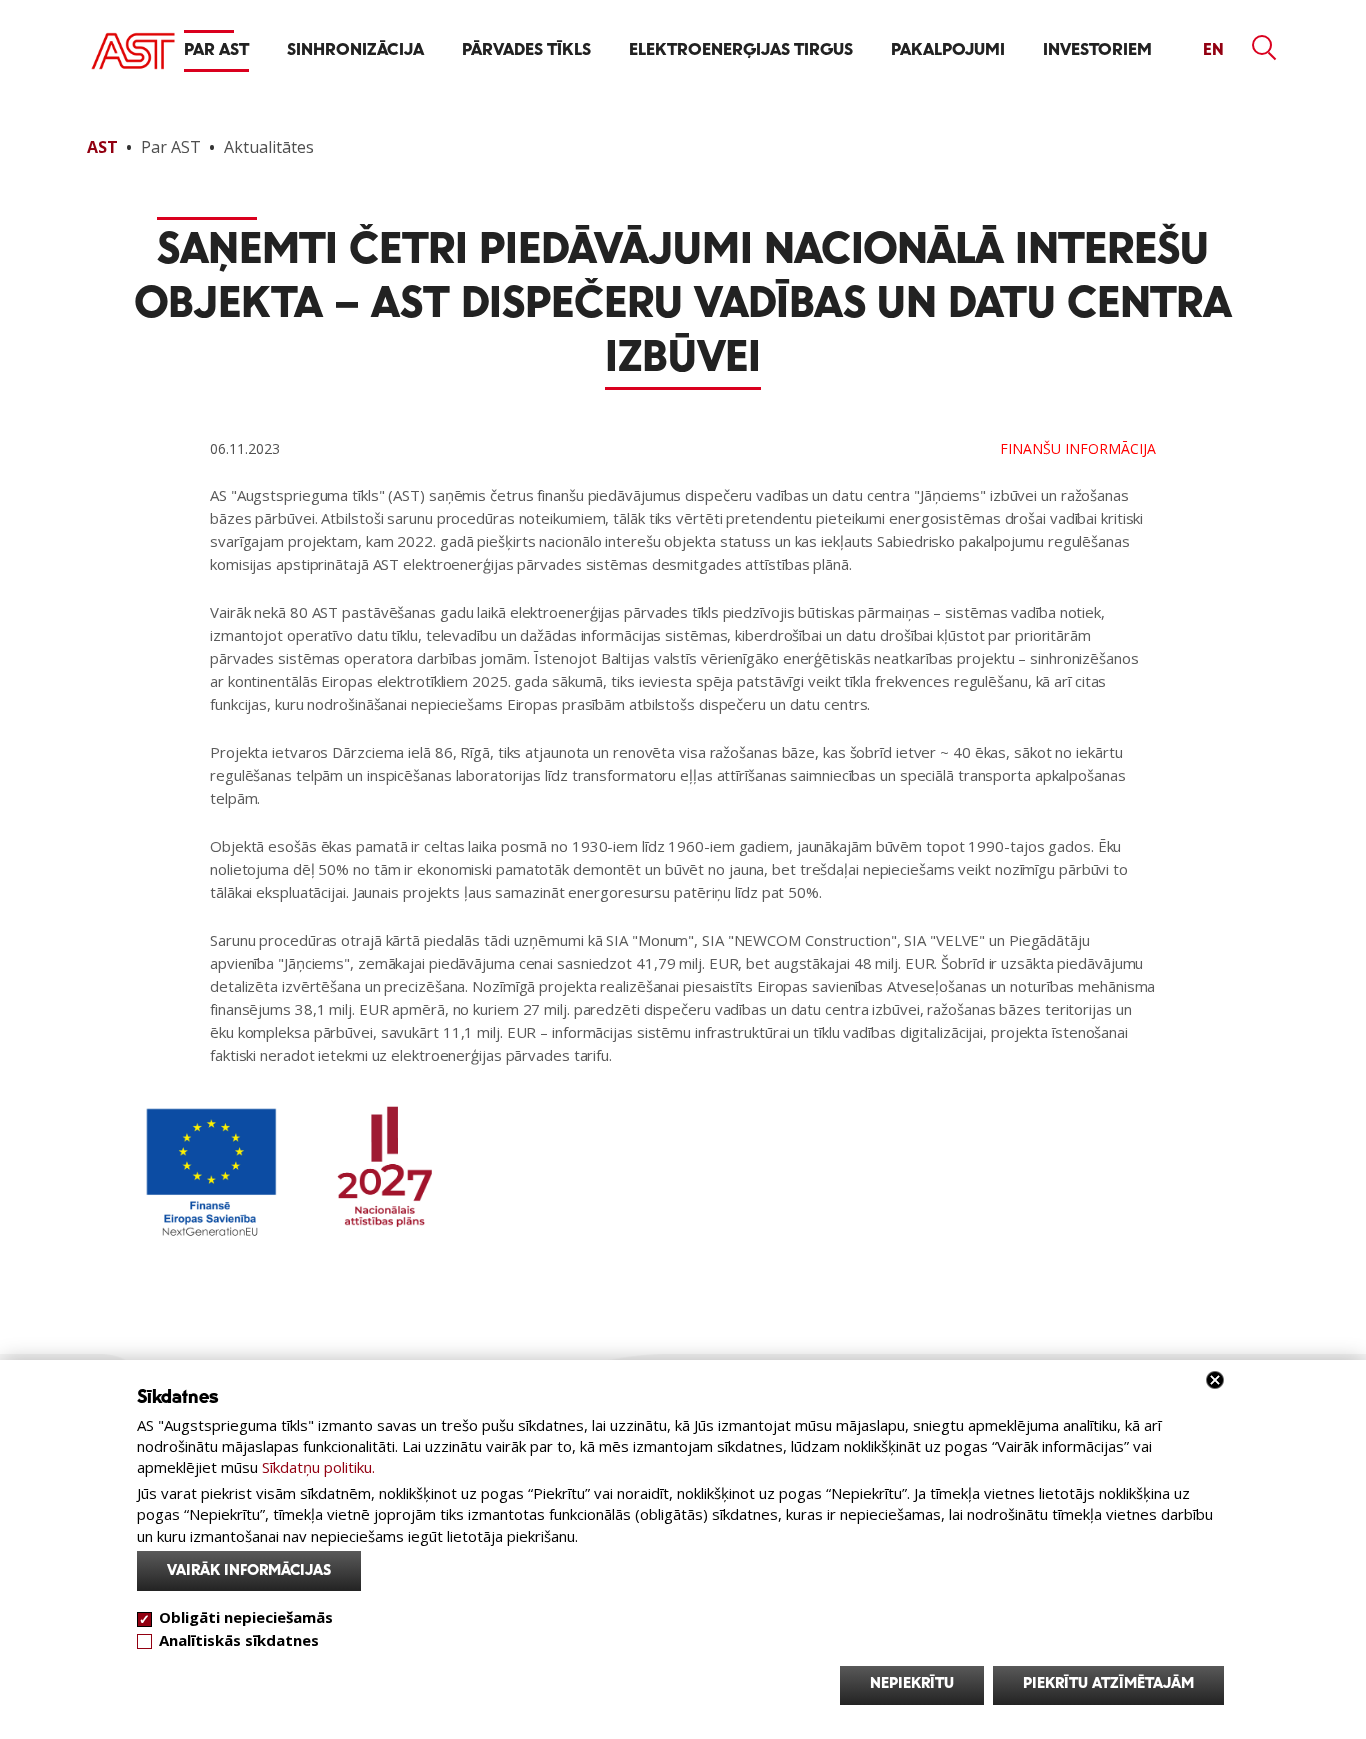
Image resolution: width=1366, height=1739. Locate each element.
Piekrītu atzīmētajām (1108, 1684)
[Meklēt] (1265, 48)
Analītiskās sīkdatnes (239, 1639)
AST (102, 147)
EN (1213, 50)
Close (1215, 1380)
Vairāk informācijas (249, 1571)
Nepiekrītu (912, 1684)
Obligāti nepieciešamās (246, 1617)
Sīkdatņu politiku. (318, 1467)
